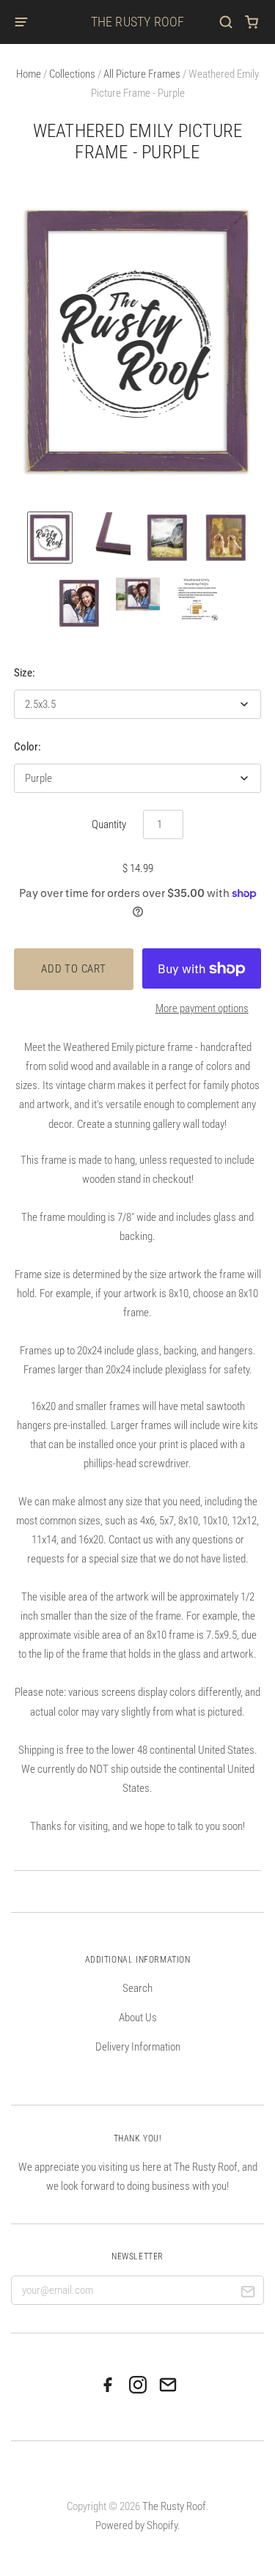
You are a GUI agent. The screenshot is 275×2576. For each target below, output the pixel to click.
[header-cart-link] (252, 22)
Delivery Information (138, 2047)
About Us (138, 2018)
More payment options (202, 1008)
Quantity (109, 824)
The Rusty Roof (138, 22)
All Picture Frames (142, 74)
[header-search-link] (226, 22)
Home (29, 74)
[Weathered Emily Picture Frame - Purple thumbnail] (50, 538)
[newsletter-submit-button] (247, 2293)
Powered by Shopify (136, 2525)
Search (137, 1988)
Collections (72, 74)
